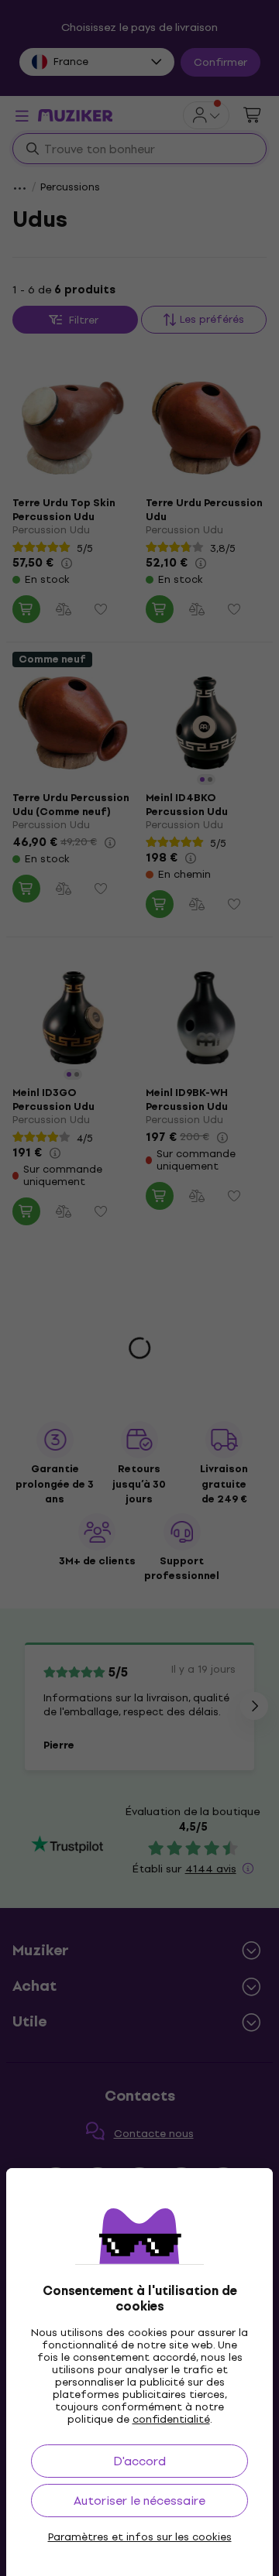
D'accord (139, 2461)
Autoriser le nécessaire (139, 2501)
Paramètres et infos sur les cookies (140, 2537)
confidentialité (171, 2419)
